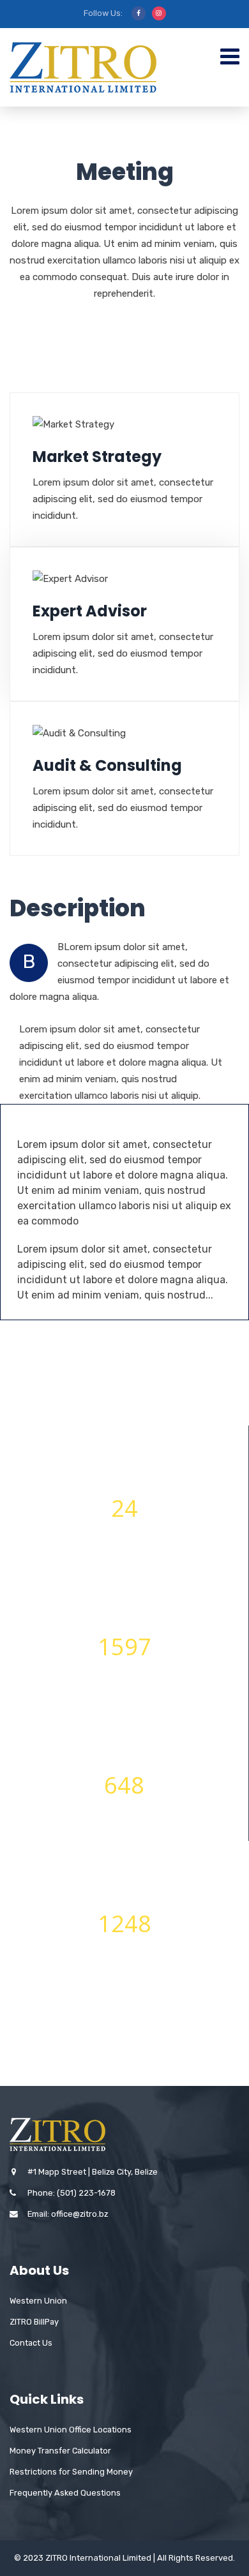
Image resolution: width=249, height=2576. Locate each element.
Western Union (38, 2301)
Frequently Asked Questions (65, 2493)
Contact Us (31, 2343)
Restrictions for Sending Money (71, 2472)
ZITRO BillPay (34, 2322)
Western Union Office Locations (71, 2430)
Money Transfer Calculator (60, 2451)
